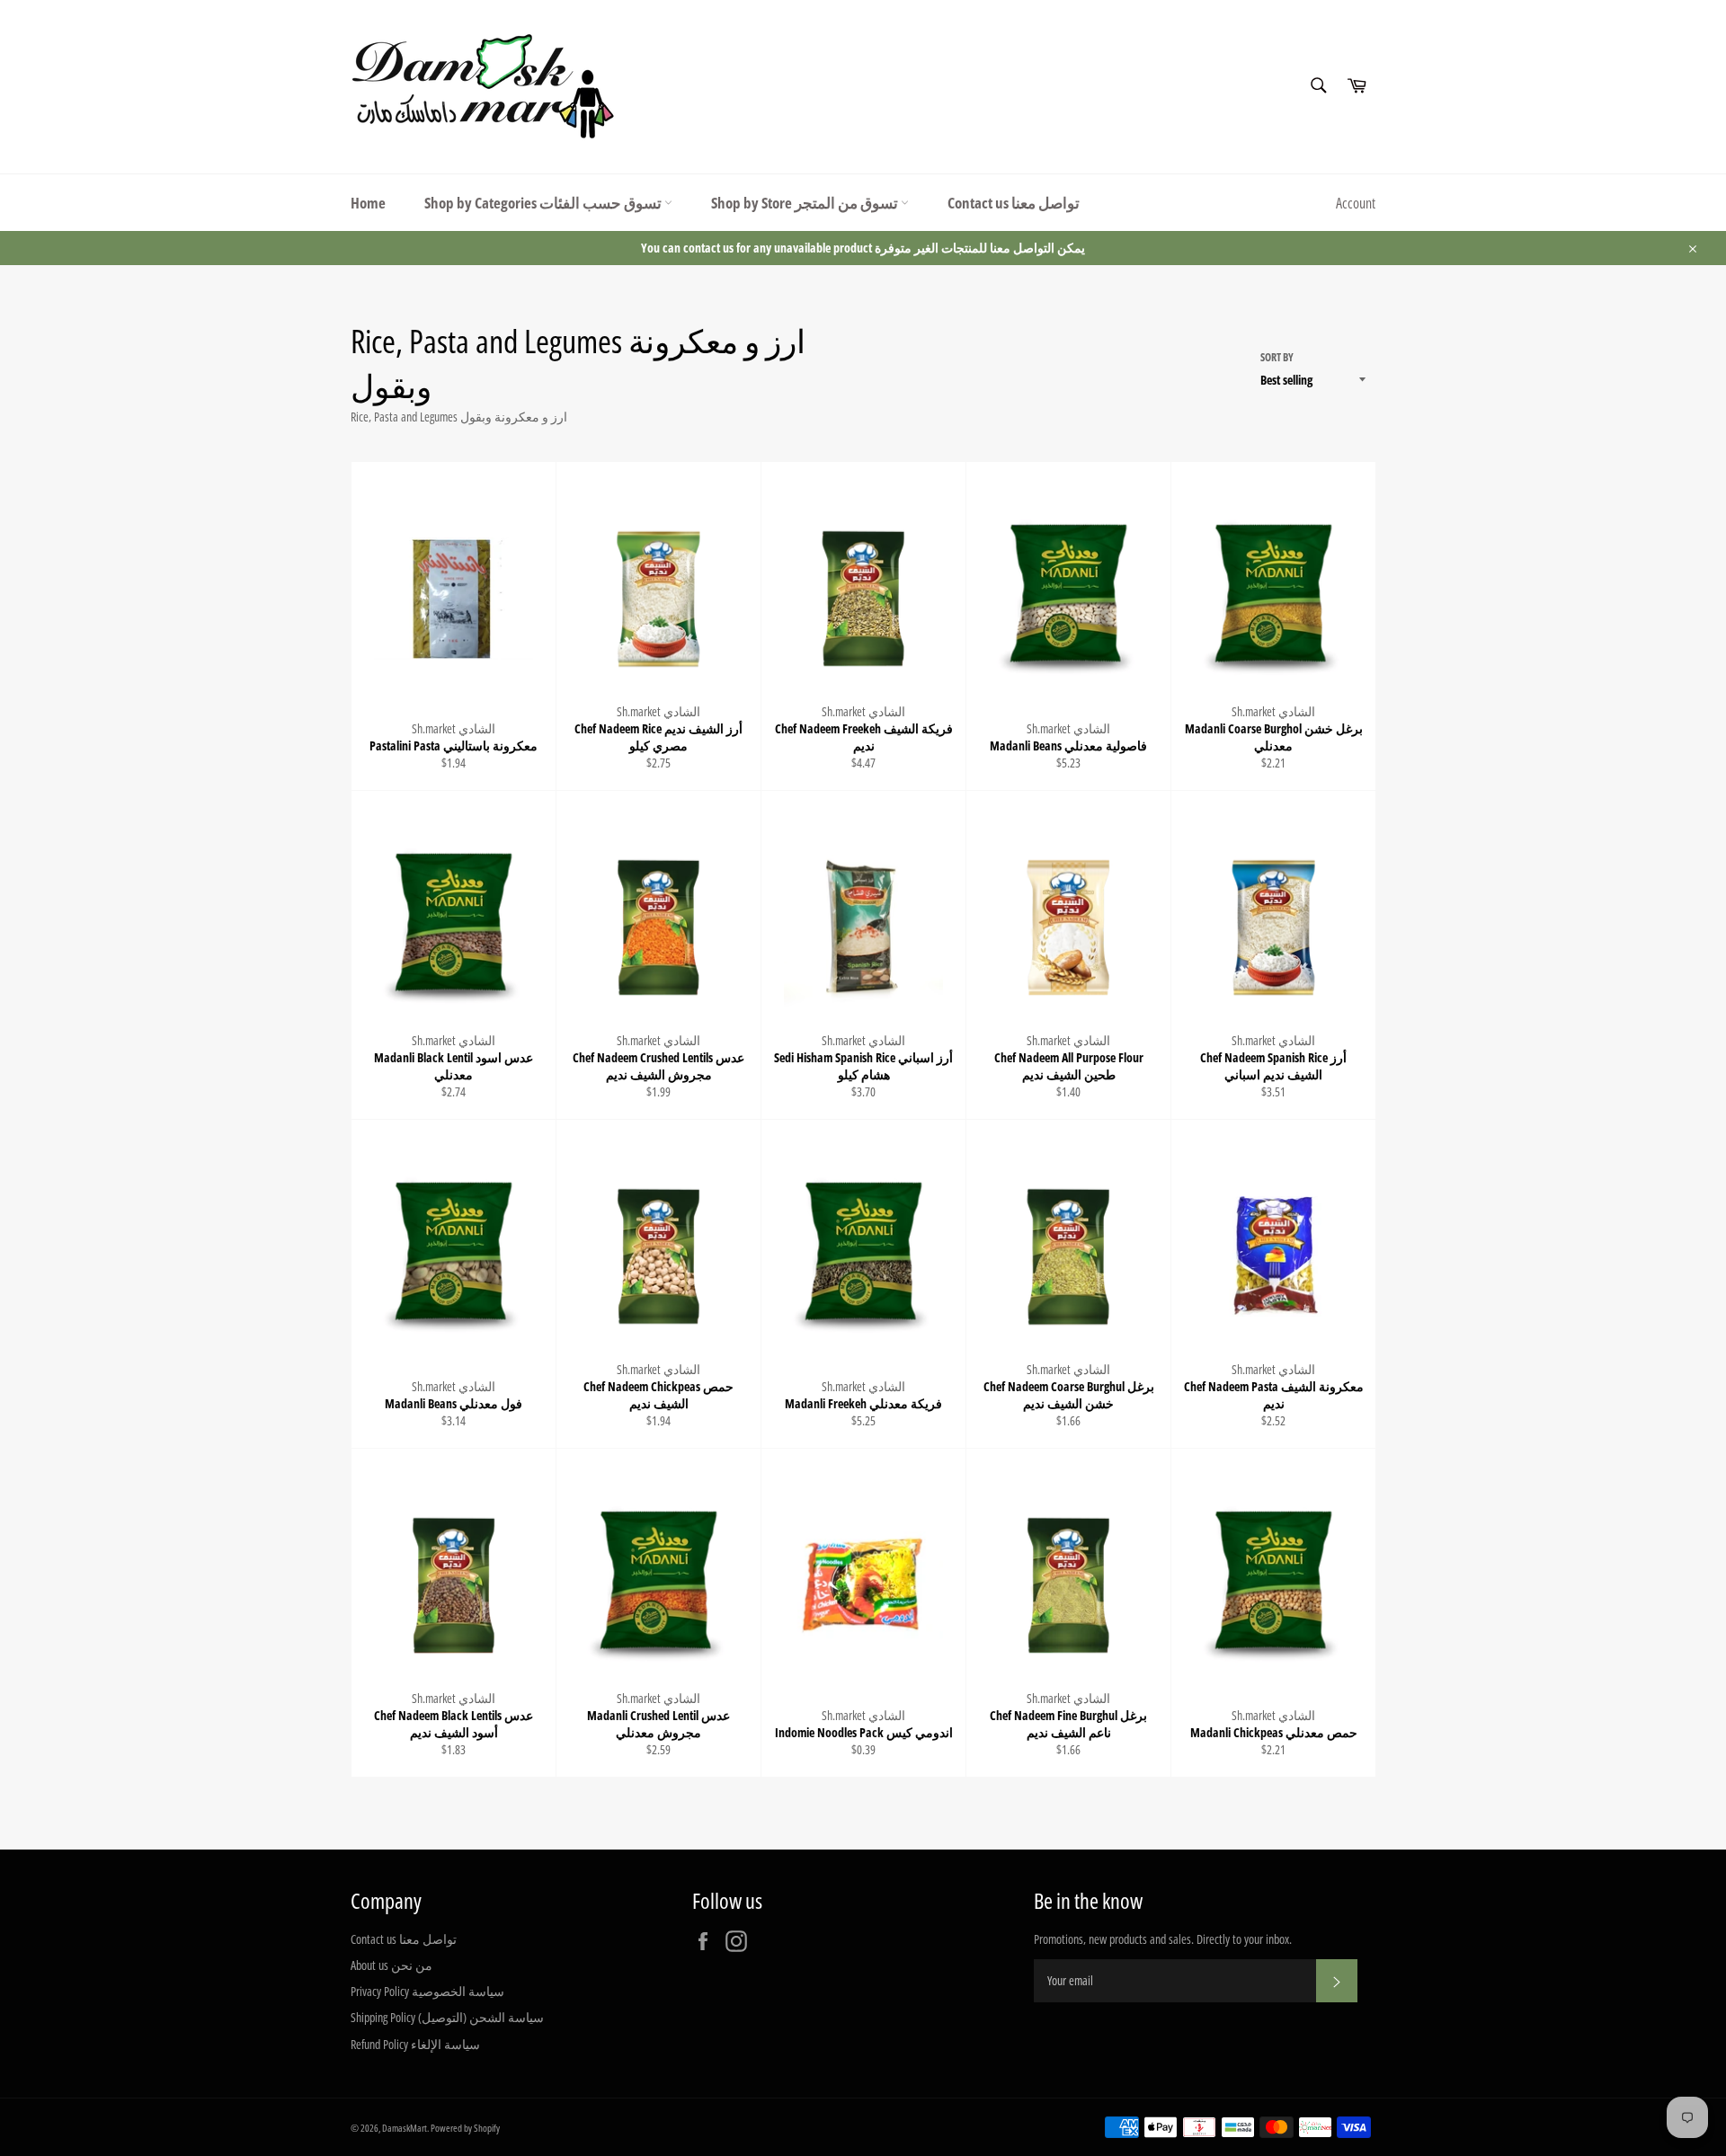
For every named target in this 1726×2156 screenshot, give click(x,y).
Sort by (1277, 358)
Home (368, 203)
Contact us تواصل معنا (1014, 203)
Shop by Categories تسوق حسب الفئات (544, 203)
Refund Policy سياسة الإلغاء (415, 2044)
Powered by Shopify (465, 2128)
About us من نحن (391, 1965)
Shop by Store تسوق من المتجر (806, 203)
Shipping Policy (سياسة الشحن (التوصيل (447, 2017)
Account (1356, 203)
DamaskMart (405, 2128)
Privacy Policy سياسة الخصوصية (427, 1991)
